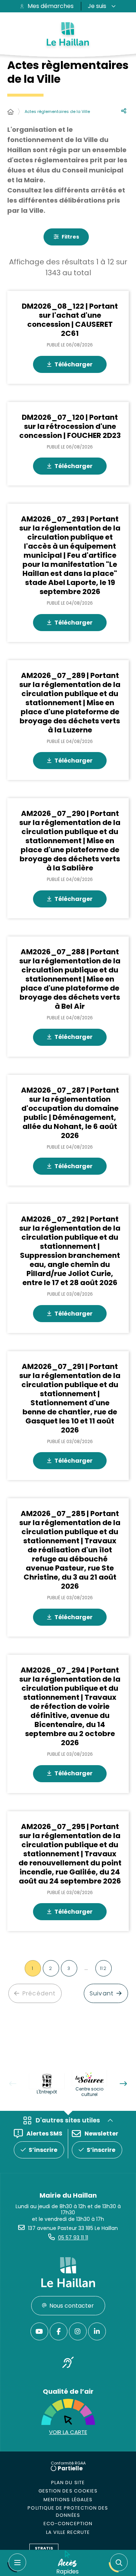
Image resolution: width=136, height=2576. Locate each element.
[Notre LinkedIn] (97, 2331)
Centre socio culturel (89, 2092)
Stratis (44, 2548)
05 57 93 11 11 (73, 2238)
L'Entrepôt (47, 2092)
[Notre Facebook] (59, 2331)
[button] (118, 2563)
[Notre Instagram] (78, 2331)
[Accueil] (11, 112)
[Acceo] (68, 2364)
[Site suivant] (123, 2084)
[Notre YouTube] (39, 2331)
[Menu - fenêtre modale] (17, 2563)
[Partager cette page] (124, 111)
